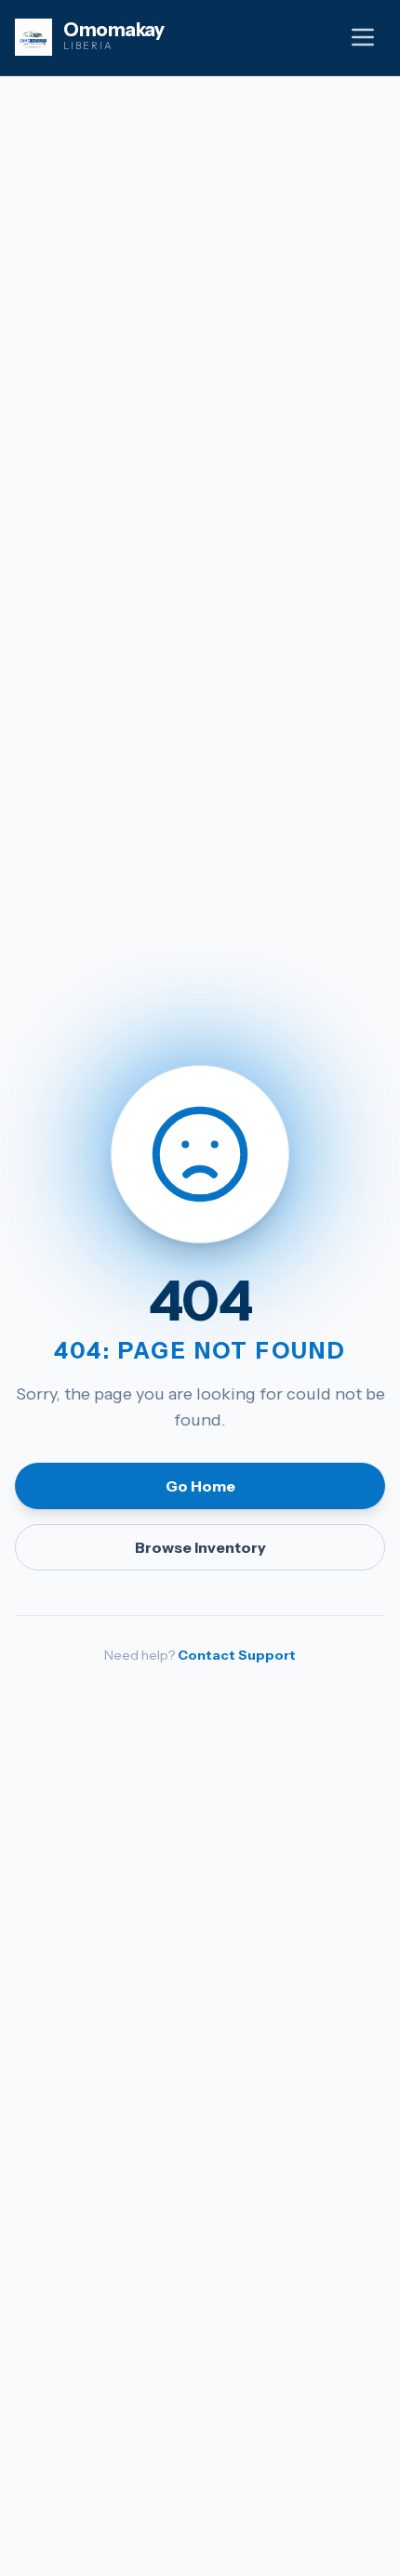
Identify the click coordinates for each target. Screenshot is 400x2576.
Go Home (200, 1486)
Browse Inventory (200, 1547)
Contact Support (237, 1655)
